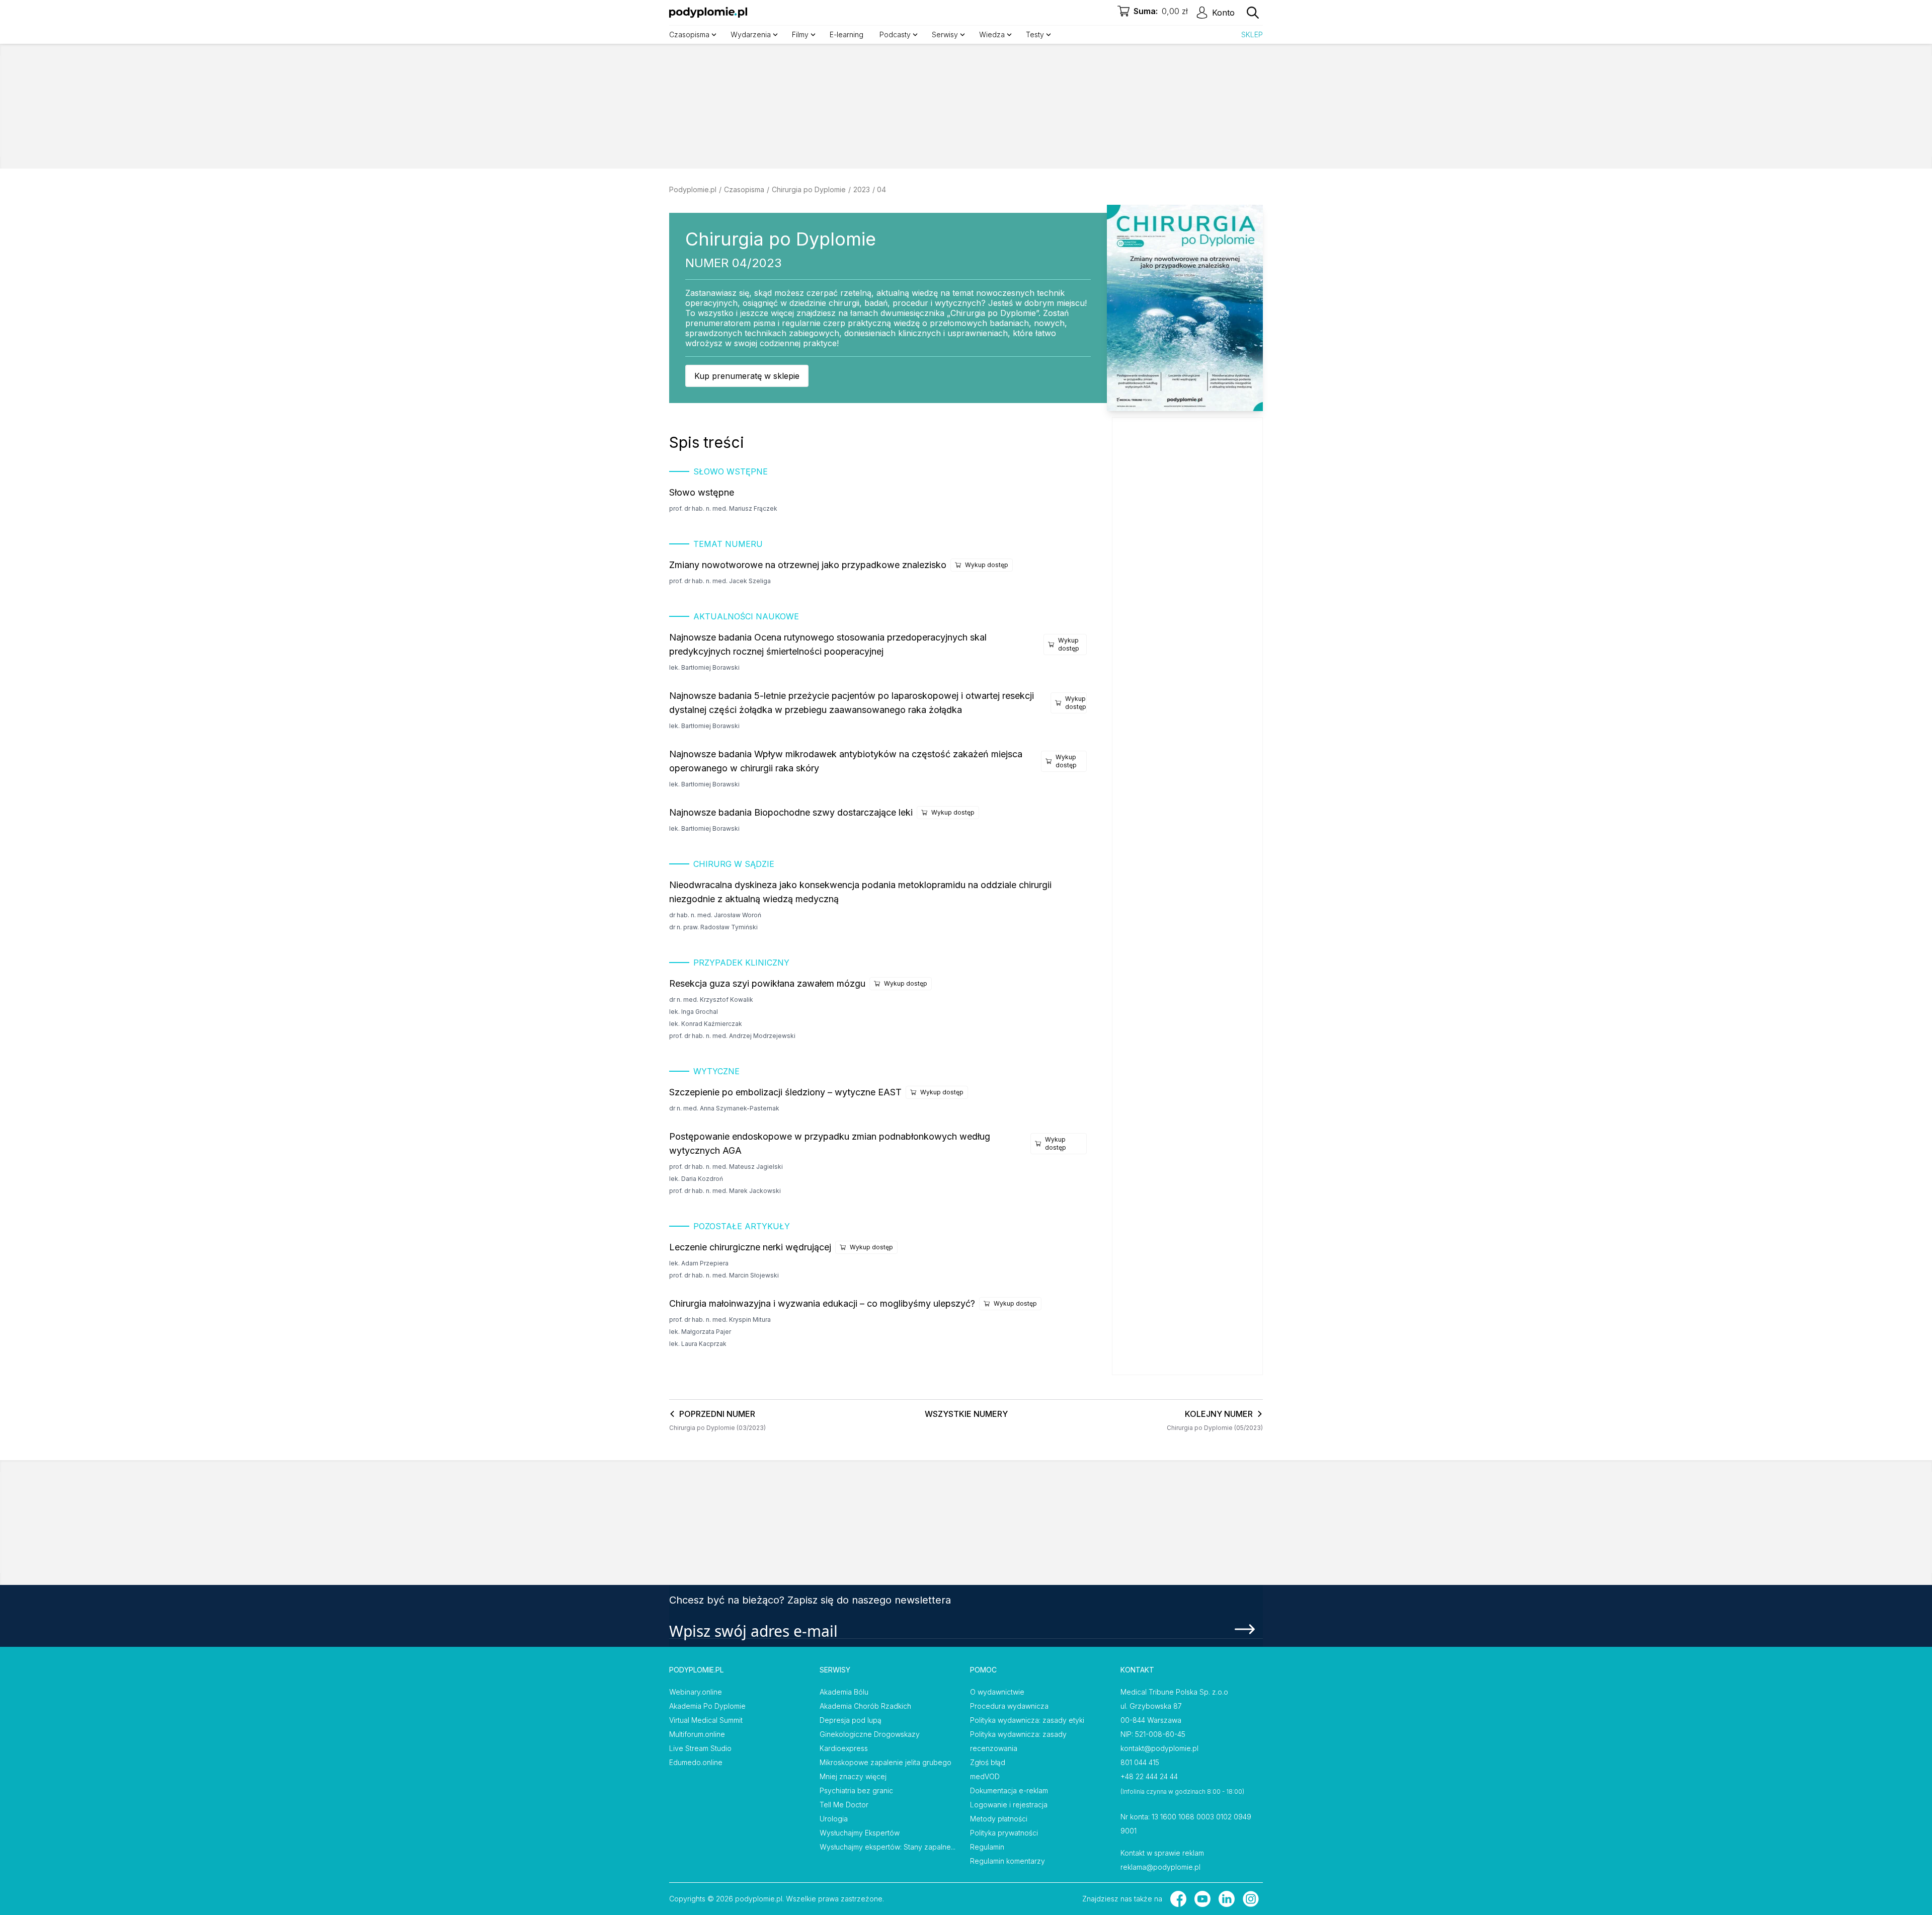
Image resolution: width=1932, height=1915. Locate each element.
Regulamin (987, 1847)
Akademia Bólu (844, 1692)
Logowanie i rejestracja (1009, 1805)
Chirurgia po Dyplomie (809, 189)
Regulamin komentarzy (1008, 1861)
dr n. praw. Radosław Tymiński (713, 927)
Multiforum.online (697, 1734)
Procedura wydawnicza (1009, 1706)
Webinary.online (696, 1692)
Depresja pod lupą (851, 1720)
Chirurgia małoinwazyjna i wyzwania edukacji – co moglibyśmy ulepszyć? (822, 1303)
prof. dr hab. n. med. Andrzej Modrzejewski (732, 1036)
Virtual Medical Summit (706, 1720)
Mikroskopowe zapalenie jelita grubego (886, 1762)
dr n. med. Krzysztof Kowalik (711, 1000)
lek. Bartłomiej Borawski (704, 667)
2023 (862, 189)
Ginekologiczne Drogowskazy (870, 1734)
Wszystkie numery (966, 1414)
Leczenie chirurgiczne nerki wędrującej (750, 1247)
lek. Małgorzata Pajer (700, 1332)
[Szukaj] (1253, 13)
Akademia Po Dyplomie (707, 1706)
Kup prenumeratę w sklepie (747, 376)
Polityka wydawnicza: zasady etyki (1027, 1720)
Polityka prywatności (1004, 1833)
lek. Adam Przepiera (699, 1263)
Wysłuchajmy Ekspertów (860, 1833)
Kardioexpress (844, 1748)
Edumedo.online (696, 1762)
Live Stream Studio (700, 1748)
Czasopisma (744, 189)
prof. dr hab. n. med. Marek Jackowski (725, 1191)
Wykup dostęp (987, 565)
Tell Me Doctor (844, 1805)
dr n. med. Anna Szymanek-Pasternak (724, 1108)
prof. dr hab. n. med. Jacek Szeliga (720, 581)
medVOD (985, 1776)
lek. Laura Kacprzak (698, 1344)
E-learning (847, 34)
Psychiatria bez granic (856, 1790)
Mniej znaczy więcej (853, 1776)
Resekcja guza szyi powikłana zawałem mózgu (767, 983)
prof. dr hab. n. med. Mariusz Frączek (723, 508)
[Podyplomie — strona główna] (708, 13)
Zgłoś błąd (988, 1762)
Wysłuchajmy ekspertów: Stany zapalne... (888, 1847)
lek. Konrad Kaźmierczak (706, 1024)
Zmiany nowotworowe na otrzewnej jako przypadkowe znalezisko (808, 565)
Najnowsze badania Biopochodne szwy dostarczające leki (791, 812)
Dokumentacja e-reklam (1009, 1790)
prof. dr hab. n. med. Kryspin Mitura (720, 1320)
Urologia (834, 1819)
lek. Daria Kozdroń (696, 1179)
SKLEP (1252, 34)
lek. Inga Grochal (694, 1012)
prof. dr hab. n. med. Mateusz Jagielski (726, 1167)
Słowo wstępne (702, 492)
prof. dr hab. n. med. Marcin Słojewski (724, 1275)
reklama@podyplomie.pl (1160, 1867)
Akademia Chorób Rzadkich (865, 1706)
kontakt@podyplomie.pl (1159, 1748)
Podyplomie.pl (693, 189)
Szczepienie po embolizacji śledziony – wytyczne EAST (785, 1092)
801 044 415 (1140, 1762)
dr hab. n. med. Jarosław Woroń (715, 915)
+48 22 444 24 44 (1149, 1776)
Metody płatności (999, 1819)
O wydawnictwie (997, 1692)
